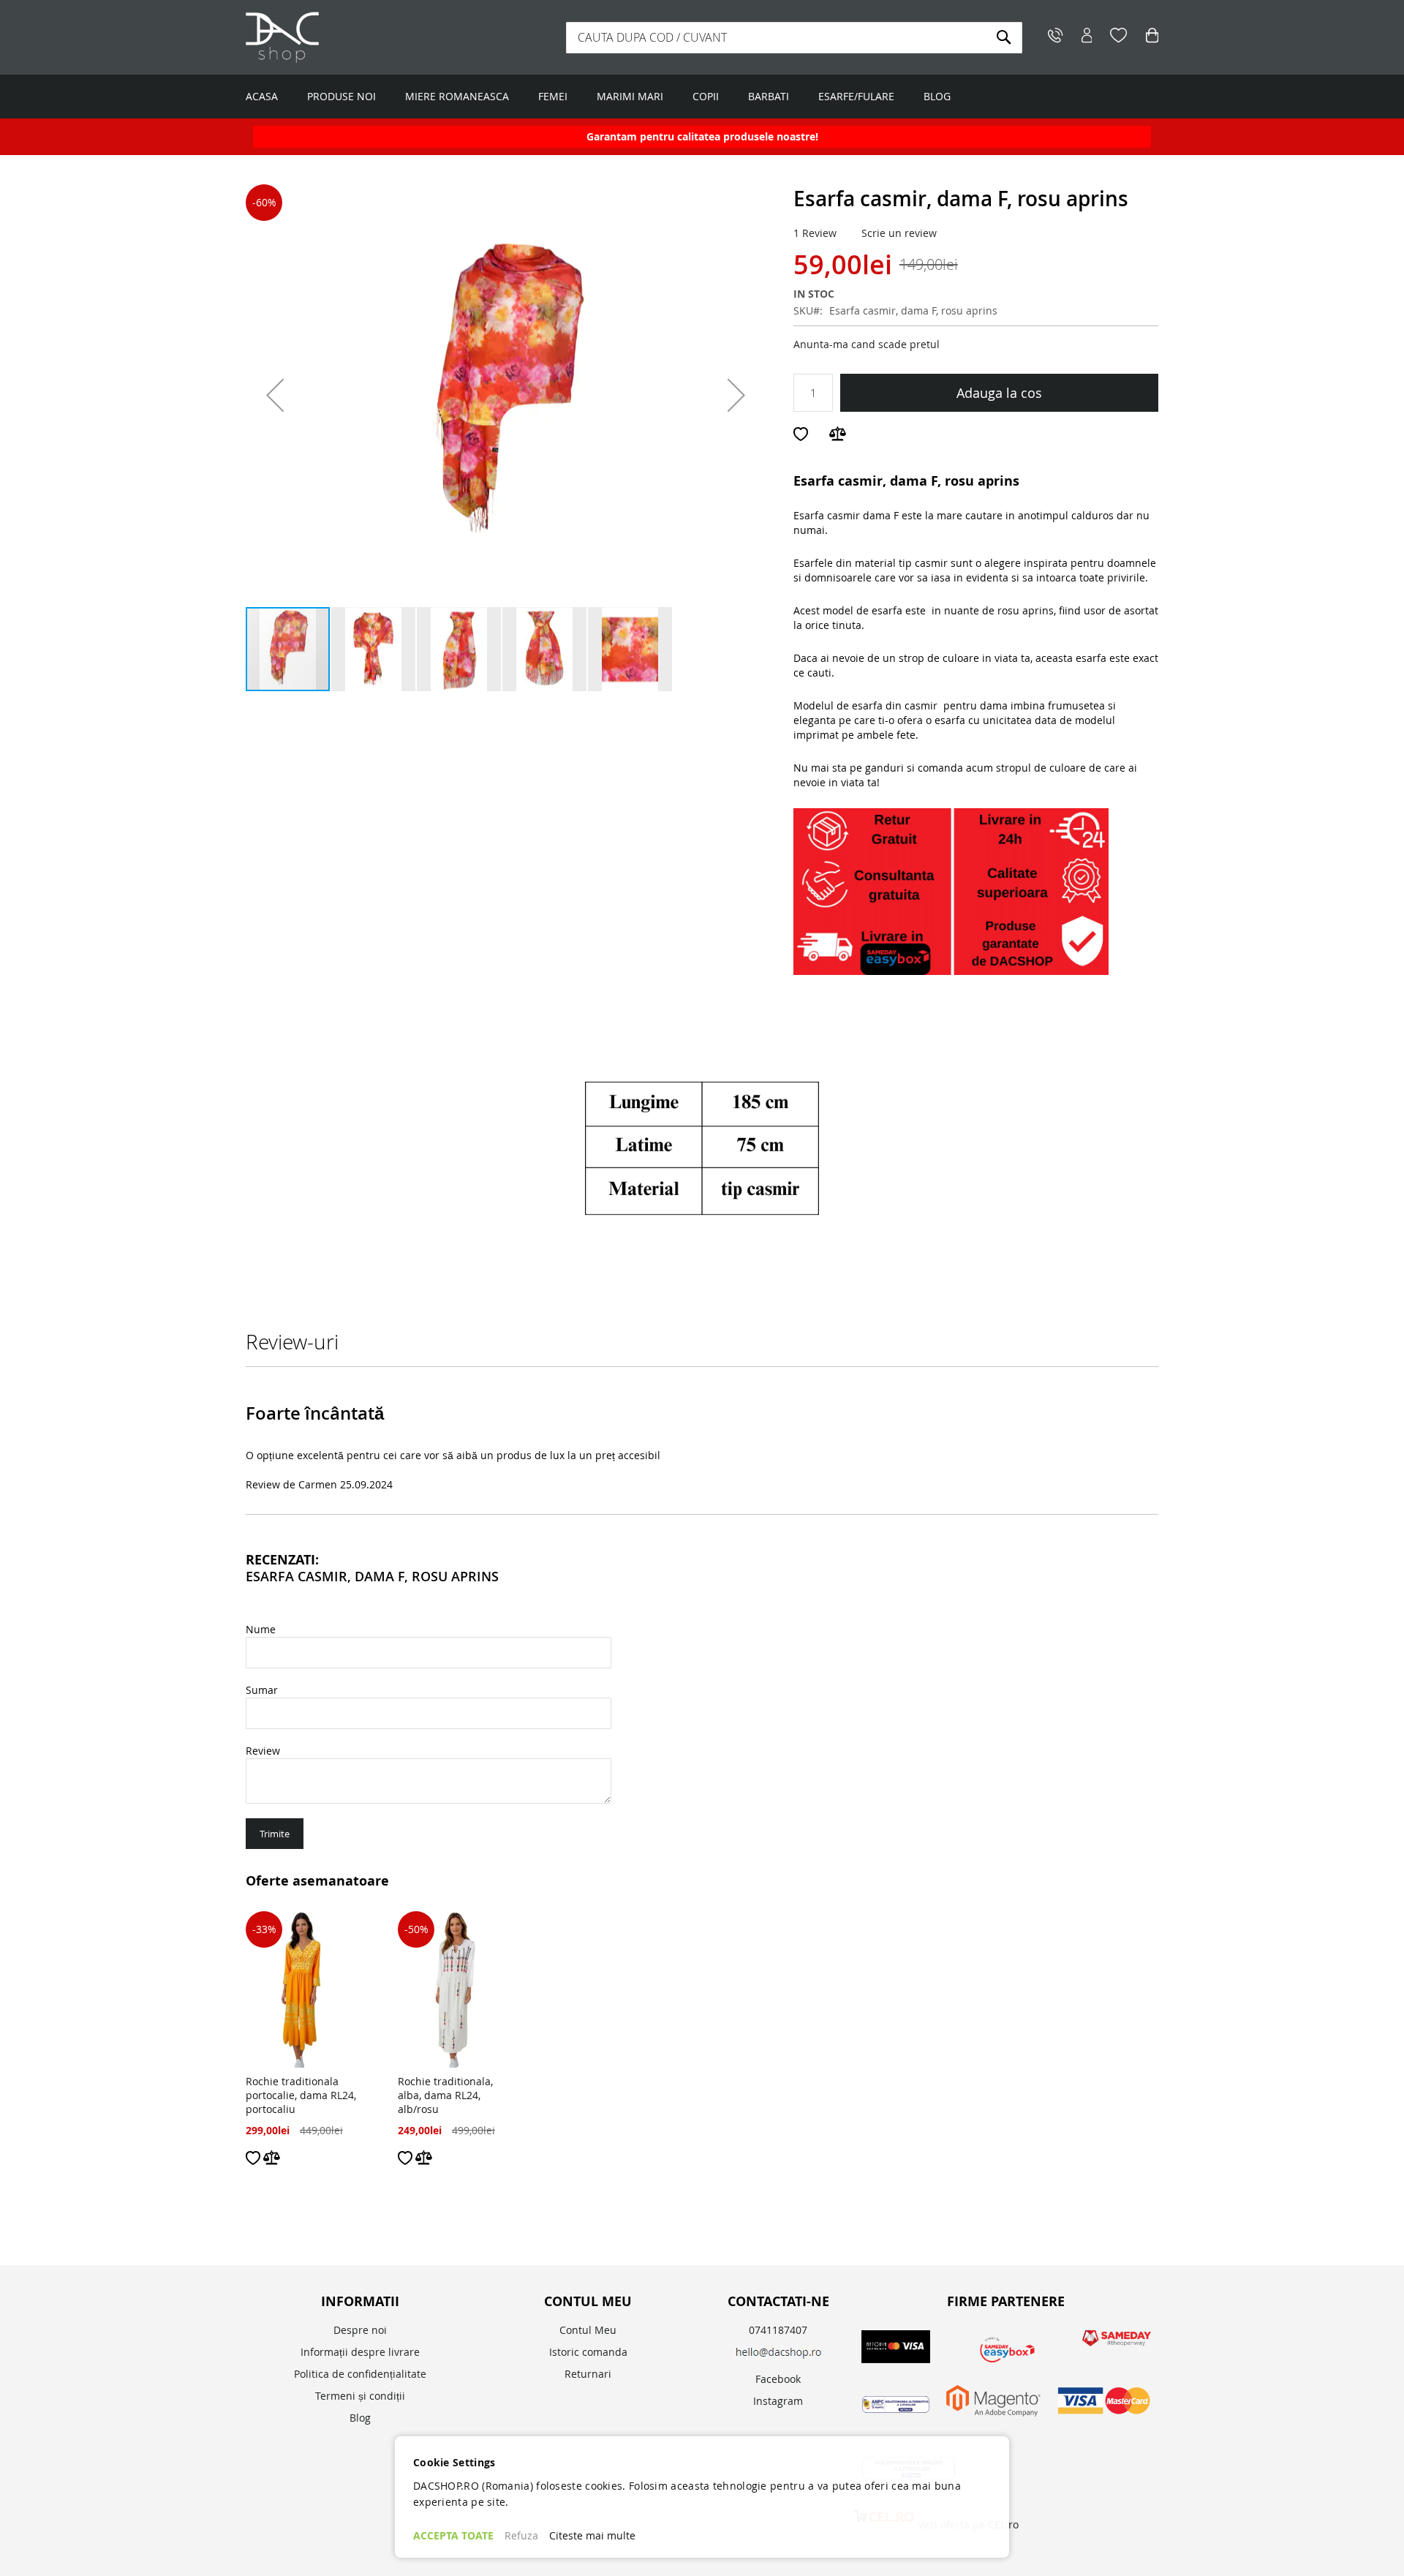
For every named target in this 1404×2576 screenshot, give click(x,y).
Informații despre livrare (360, 2352)
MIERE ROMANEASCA (457, 96)
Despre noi (360, 2330)
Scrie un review (899, 233)
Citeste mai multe (592, 2535)
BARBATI (769, 96)
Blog (360, 2418)
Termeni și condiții (360, 2396)
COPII (706, 96)
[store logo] (337, 37)
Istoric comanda (588, 2352)
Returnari (588, 2374)
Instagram (778, 2401)
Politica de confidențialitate (360, 2374)
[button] (275, 395)
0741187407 (778, 2330)
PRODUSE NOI (341, 96)
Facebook (778, 2379)
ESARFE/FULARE (856, 96)
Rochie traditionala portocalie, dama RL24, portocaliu (301, 2095)
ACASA (262, 96)
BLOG (937, 96)
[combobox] (794, 38)
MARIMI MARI (630, 96)
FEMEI (553, 96)
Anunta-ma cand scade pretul (867, 344)
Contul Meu (588, 2330)
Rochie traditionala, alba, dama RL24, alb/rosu (445, 2095)
